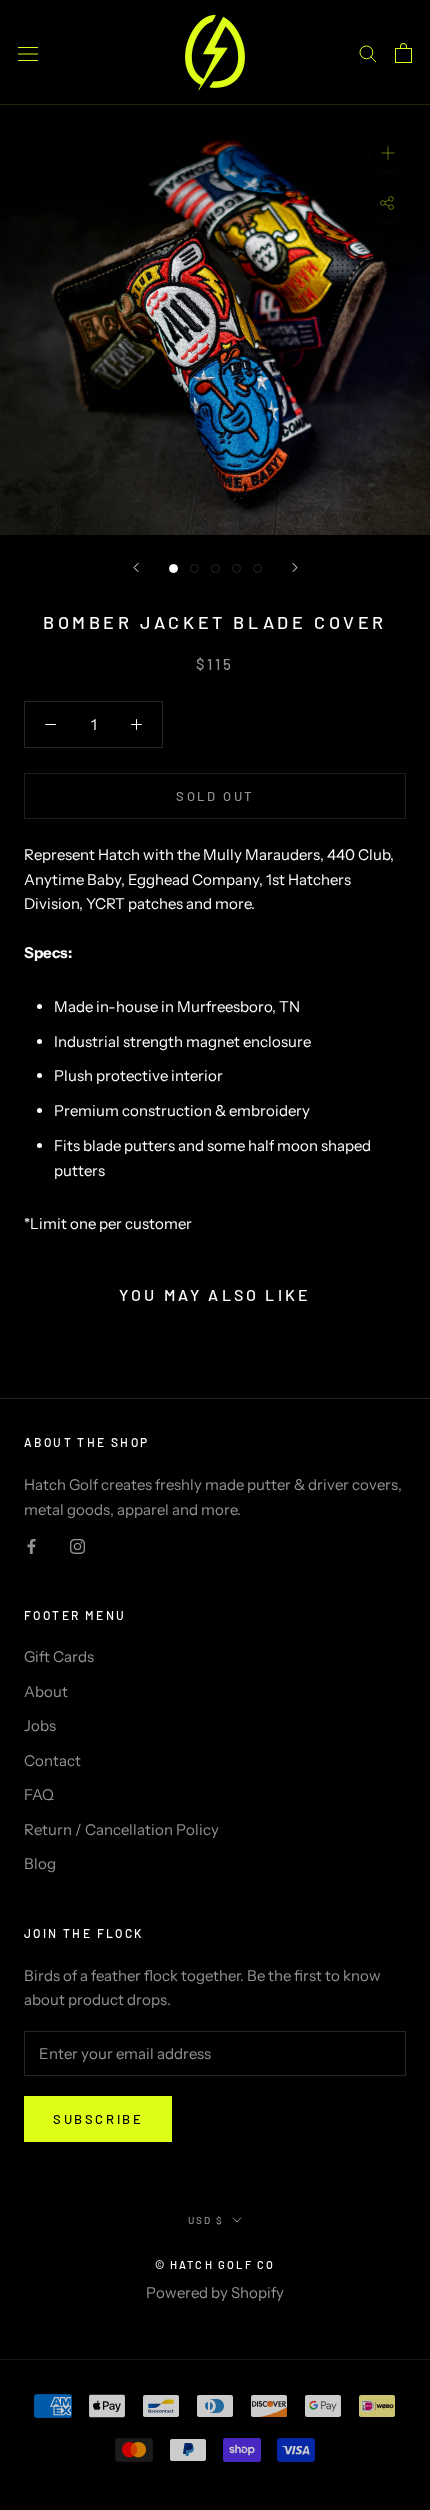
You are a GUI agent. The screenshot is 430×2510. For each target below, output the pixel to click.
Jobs (40, 1725)
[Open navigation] (28, 52)
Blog (40, 1863)
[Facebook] (31, 1546)
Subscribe (98, 2119)
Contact (52, 1760)
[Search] (368, 53)
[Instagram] (77, 1546)
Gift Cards (59, 1656)
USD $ (206, 2220)
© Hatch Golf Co (215, 2264)
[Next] (295, 567)
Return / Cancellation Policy (121, 1829)
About (46, 1691)
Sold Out (215, 796)
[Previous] (136, 567)
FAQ (39, 1794)
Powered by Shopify (215, 2292)
